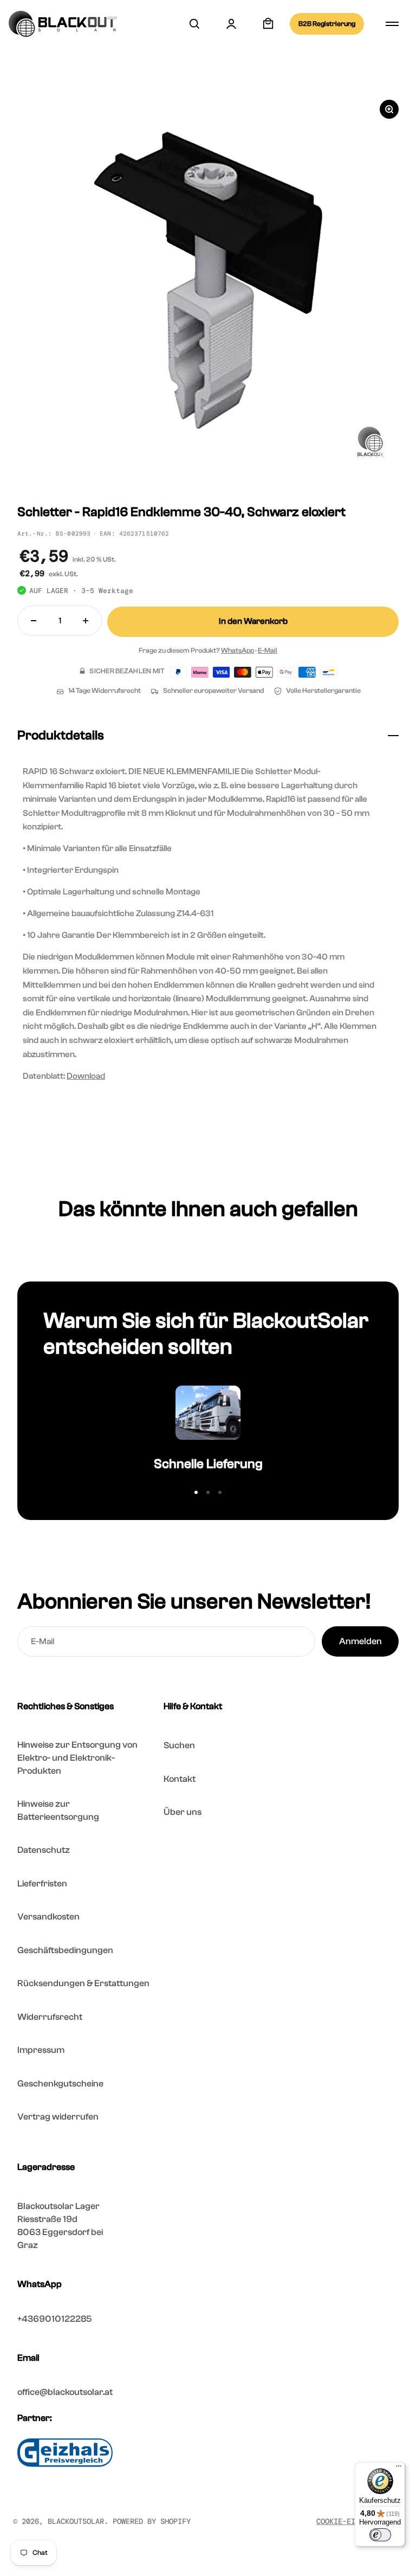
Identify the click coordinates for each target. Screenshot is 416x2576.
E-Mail (268, 650)
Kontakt (180, 1779)
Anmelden (360, 1641)
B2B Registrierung (327, 24)
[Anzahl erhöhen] (86, 621)
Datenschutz (44, 1850)
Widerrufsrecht (50, 2017)
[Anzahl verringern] (34, 621)
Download (86, 1076)
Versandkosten (48, 1917)
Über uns (183, 1812)
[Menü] (399, 2469)
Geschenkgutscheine (60, 2084)
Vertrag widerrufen (58, 2117)
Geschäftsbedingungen (65, 1950)
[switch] (380, 2535)
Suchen (179, 1745)
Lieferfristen (42, 1883)
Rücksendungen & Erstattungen (83, 1983)
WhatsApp (238, 650)
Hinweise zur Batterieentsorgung (58, 1810)
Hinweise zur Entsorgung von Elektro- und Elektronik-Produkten (77, 1758)
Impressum (41, 2050)
